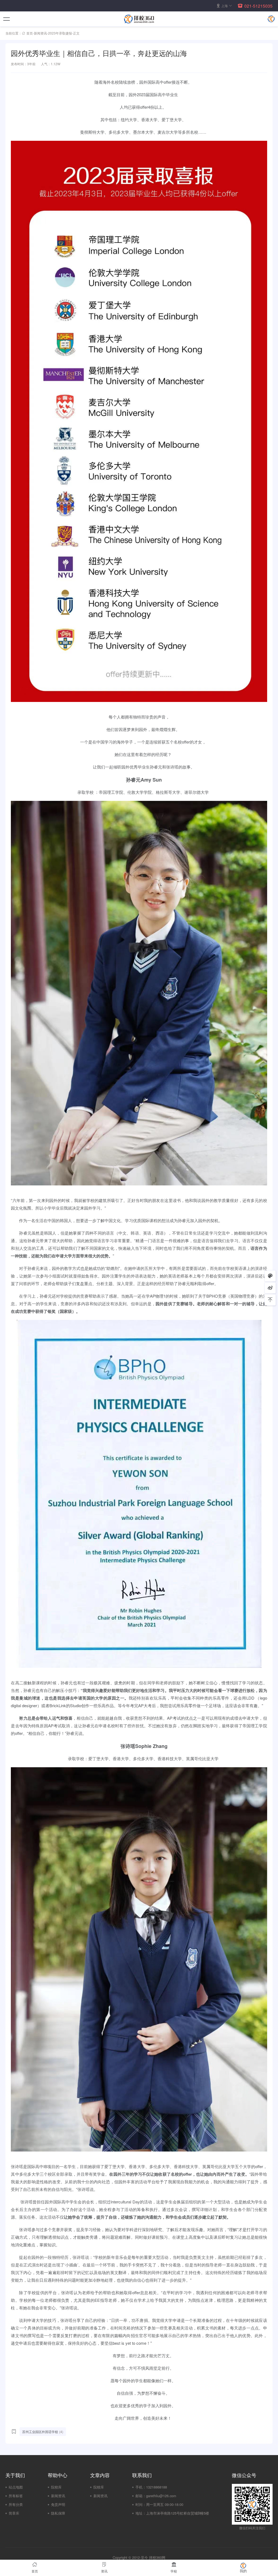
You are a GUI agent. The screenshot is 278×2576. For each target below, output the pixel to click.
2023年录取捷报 (60, 33)
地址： (141, 2513)
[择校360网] (139, 19)
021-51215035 (258, 6)
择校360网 (157, 2557)
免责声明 (58, 2504)
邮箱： (141, 2496)
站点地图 (16, 2487)
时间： (141, 2504)
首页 (30, 33)
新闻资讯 (40, 33)
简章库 (14, 2513)
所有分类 (16, 2504)
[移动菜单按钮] (7, 19)
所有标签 (16, 2496)
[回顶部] (270, 1300)
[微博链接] (270, 1288)
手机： (141, 2487)
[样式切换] (270, 1276)
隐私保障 (58, 2513)
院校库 (56, 2487)
